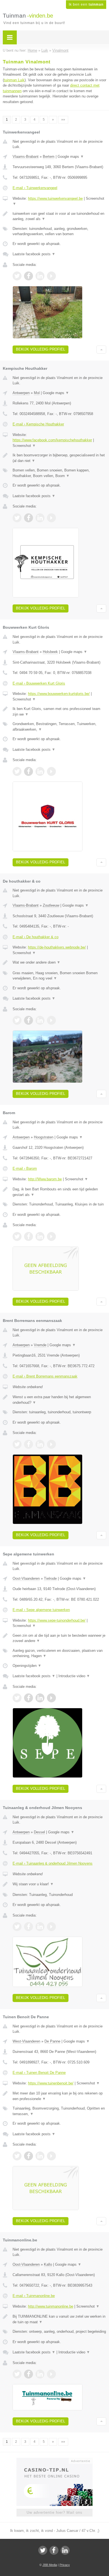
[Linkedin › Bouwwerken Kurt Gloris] (40, 771)
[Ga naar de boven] (101, 350)
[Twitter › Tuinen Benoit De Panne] (17, 2156)
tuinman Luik (14, 80)
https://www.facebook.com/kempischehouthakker (52, 440)
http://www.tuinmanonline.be (51, 2306)
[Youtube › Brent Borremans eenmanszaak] (51, 1444)
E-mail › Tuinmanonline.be (34, 2296)
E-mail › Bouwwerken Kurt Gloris (39, 683)
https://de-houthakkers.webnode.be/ (57, 947)
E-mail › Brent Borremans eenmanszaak (45, 1376)
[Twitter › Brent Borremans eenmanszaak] (17, 1444)
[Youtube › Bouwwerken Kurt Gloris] (51, 771)
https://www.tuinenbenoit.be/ (51, 2083)
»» (63, 120)
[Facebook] (54, 2550)
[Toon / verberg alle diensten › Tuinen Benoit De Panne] (59, 2111)
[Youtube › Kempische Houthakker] (51, 518)
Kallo (48, 2264)
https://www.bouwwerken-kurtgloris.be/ (59, 694)
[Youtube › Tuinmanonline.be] (51, 2374)
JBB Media (50, 2565)
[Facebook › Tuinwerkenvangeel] (29, 276)
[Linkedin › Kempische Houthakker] (40, 518)
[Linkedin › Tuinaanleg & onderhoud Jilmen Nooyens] (40, 1927)
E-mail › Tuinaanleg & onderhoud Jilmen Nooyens (53, 1863)
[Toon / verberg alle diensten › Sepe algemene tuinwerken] (59, 1653)
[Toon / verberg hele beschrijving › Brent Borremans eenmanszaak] (59, 1400)
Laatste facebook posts (34, 254)
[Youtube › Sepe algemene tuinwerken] (51, 1698)
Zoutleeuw (51, 905)
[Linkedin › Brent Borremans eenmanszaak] (40, 1444)
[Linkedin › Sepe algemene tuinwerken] (40, 1698)
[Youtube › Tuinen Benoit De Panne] (51, 2156)
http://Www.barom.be (45, 1179)
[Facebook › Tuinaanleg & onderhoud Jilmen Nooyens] (29, 1927)
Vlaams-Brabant (26, 157)
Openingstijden (27, 1666)
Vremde (40, 1345)
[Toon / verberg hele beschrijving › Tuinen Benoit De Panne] (59, 2096)
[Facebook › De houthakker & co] (29, 1020)
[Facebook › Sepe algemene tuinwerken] (29, 1698)
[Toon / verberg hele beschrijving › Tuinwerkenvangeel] (59, 216)
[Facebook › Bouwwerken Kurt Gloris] (29, 771)
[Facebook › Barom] (29, 1236)
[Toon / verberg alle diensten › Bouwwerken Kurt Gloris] (59, 727)
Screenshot (24, 446)
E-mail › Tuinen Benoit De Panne (39, 2073)
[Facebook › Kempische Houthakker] (29, 518)
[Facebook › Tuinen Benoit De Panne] (29, 2156)
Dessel (39, 1832)
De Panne (52, 2041)
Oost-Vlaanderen (26, 1578)
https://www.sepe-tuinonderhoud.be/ (57, 1620)
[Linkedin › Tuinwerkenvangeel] (40, 276)
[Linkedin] (65, 2550)
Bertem (49, 157)
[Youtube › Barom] (51, 1236)
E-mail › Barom (25, 1168)
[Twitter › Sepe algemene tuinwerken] (17, 1698)
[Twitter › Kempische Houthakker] (17, 518)
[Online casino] (54, 2460)
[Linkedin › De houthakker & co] (40, 1020)
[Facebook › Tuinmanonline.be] (29, 2374)
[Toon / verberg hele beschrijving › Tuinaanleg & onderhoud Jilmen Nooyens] (59, 1884)
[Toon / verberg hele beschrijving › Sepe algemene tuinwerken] (59, 1638)
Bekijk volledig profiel (41, 349)
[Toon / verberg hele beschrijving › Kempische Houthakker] (59, 458)
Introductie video (74, 1676)
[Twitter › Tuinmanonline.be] (17, 2374)
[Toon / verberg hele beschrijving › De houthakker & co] (59, 962)
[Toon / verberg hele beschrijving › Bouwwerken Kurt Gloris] (59, 712)
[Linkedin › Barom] (40, 1236)
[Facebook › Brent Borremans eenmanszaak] (29, 1444)
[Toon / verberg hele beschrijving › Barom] (59, 1192)
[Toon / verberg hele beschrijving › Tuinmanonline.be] (59, 2319)
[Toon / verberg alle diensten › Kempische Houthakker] (59, 473)
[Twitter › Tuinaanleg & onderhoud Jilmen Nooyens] (17, 1927)
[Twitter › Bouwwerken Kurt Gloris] (17, 771)
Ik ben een (86, 4)
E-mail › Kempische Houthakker (38, 424)
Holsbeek (50, 652)
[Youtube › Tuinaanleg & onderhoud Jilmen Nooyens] (51, 1927)
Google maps (71, 157)
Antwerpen (21, 393)
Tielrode (50, 1578)
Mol (37, 393)
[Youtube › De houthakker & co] (51, 1020)
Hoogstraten (44, 1137)
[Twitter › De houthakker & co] (17, 1020)
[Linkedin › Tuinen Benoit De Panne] (40, 2156)
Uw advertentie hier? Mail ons (54, 2512)
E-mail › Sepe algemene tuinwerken (41, 1610)
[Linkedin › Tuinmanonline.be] (40, 2374)
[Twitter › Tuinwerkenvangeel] (17, 276)
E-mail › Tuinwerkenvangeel (35, 188)
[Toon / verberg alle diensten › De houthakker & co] (59, 976)
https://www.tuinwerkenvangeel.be (55, 198)
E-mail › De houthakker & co (35, 937)
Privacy (65, 2565)
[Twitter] (43, 2550)
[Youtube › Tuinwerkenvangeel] (51, 276)
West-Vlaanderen (26, 2041)
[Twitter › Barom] (17, 1236)
